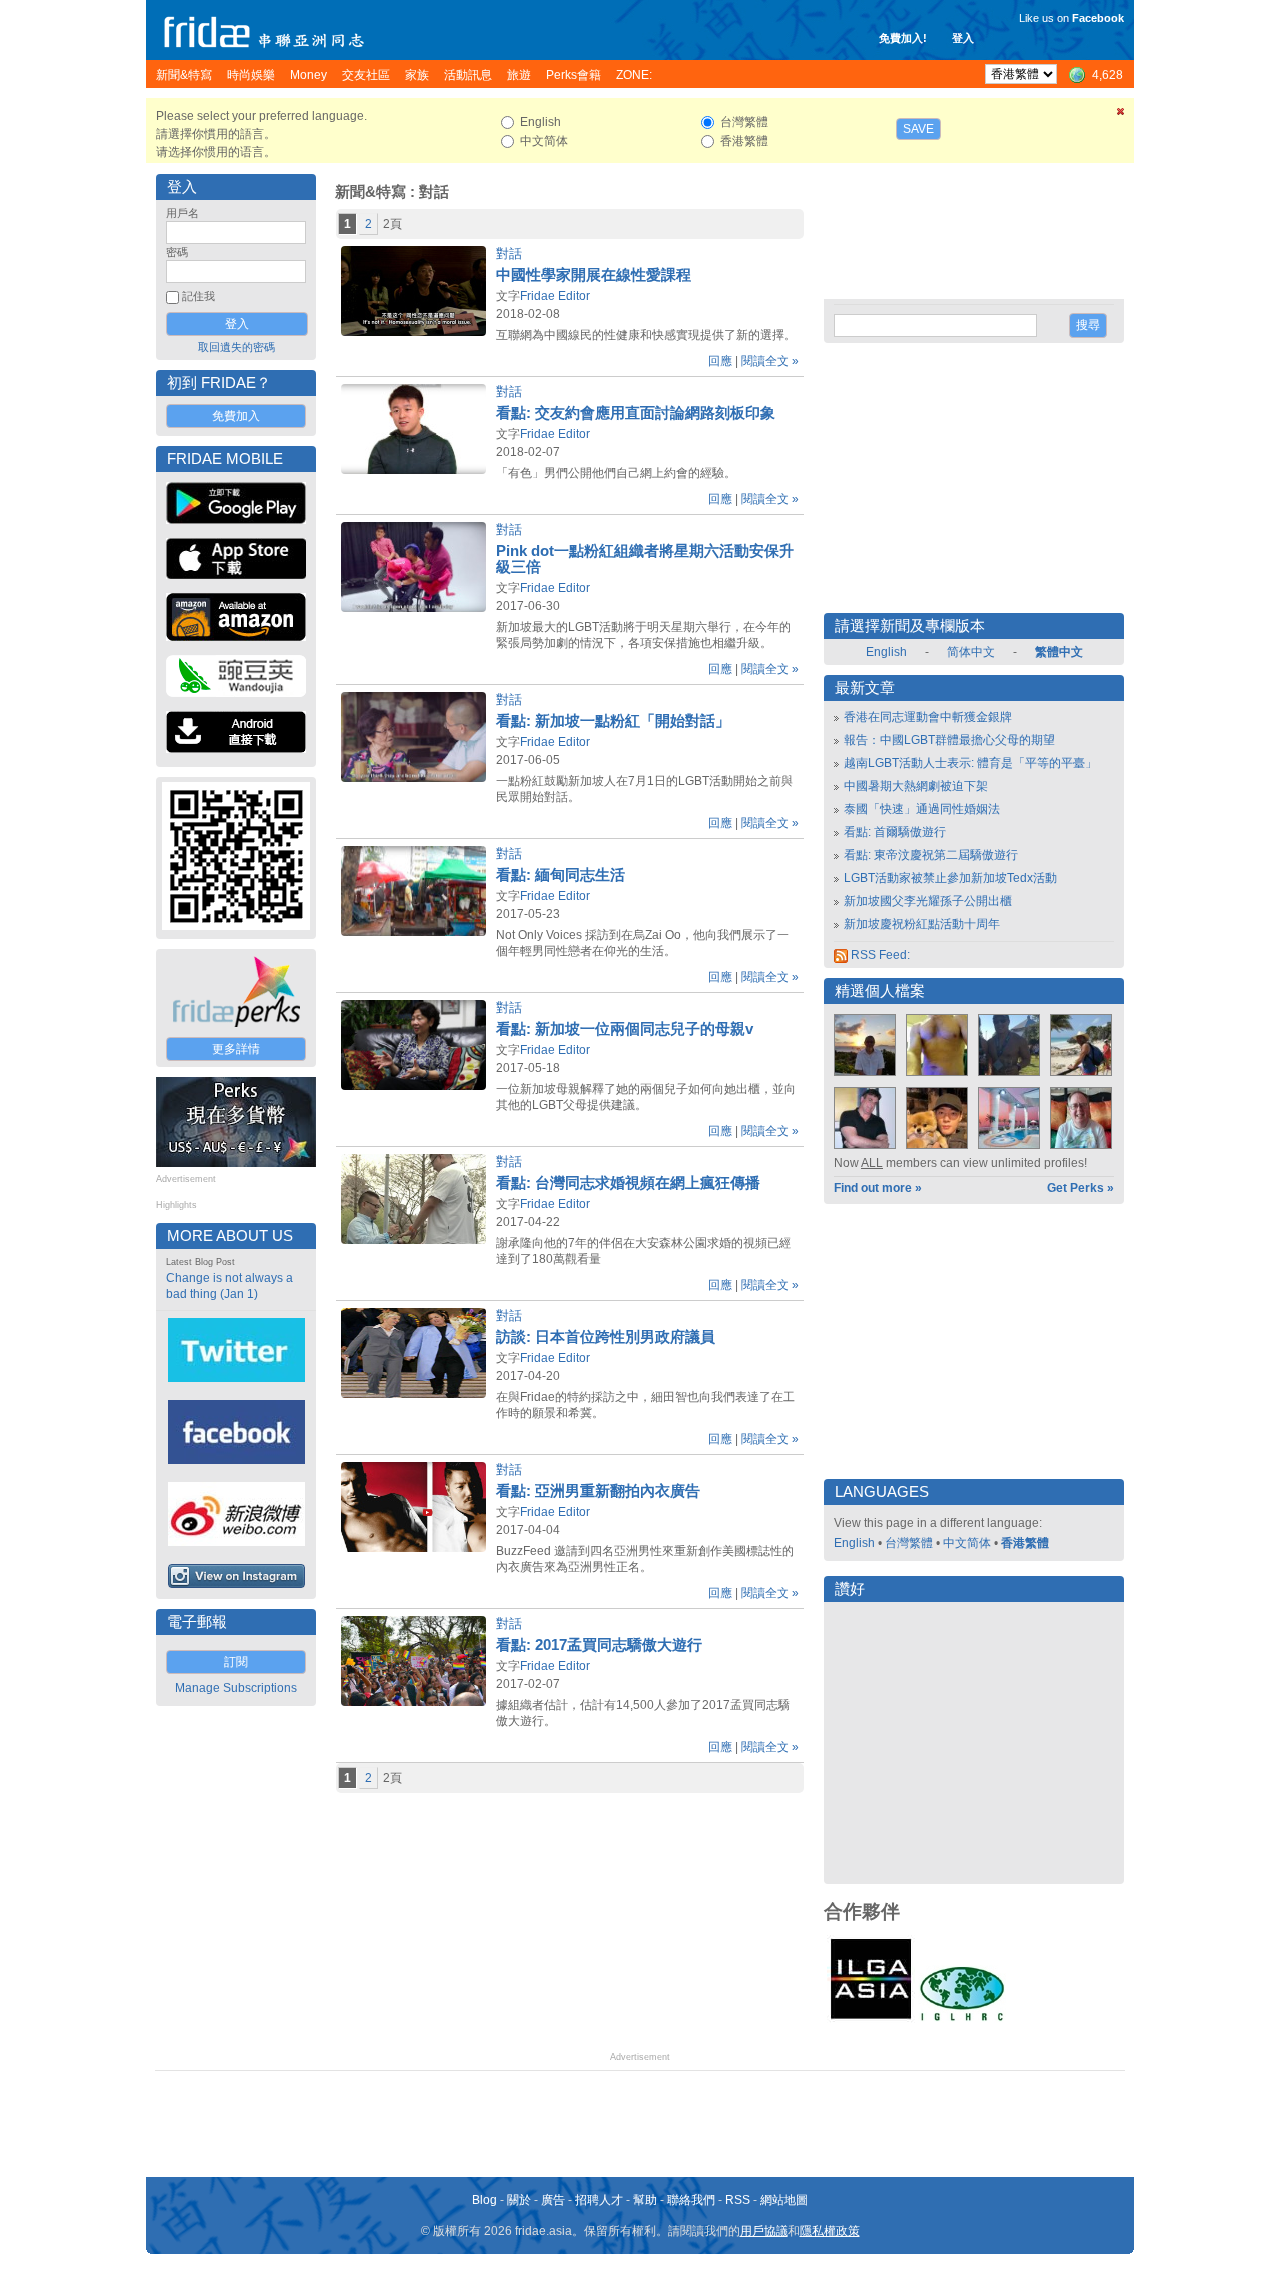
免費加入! (903, 38)
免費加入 (236, 416)
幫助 (645, 2200)
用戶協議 (764, 2231)
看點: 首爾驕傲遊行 (895, 832)
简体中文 (971, 652)
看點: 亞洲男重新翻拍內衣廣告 (598, 1491)
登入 (963, 38)
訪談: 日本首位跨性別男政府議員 (605, 1337)
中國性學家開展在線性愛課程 (593, 275)
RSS (737, 2200)
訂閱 (236, 1662)
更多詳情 (236, 1049)
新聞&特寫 (370, 192)
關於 (519, 2200)
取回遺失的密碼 (236, 347)
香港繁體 (1025, 1543)
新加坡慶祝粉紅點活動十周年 (922, 924)
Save (918, 129)
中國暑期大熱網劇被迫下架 (916, 786)
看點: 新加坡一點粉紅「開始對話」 (613, 721)
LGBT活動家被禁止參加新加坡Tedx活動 (950, 878)
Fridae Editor (555, 296)
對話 (509, 253)
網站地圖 (784, 2200)
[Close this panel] (1121, 115)
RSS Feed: (879, 955)
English (886, 652)
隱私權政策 (830, 2231)
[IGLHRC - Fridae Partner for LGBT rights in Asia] (962, 2019)
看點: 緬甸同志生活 (560, 875)
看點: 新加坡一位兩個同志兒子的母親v (624, 1029)
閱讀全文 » (770, 361)
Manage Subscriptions (236, 1688)
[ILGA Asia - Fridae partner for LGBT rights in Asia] (871, 2019)
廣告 (553, 2200)
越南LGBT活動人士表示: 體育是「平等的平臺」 (970, 763)
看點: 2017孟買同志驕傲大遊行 (599, 1645)
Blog (484, 2200)
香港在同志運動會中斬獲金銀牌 (928, 717)
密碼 (177, 252)
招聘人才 (599, 2200)
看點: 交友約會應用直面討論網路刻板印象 (635, 413)
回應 (720, 361)
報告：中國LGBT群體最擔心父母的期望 (949, 740)
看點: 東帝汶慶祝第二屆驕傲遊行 (931, 855)
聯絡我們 (691, 2200)
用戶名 (182, 213)
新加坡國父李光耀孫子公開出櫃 (928, 901)
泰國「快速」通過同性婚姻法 (922, 809)
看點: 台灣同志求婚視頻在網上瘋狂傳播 (628, 1183)
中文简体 (967, 1543)
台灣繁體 (909, 1543)
